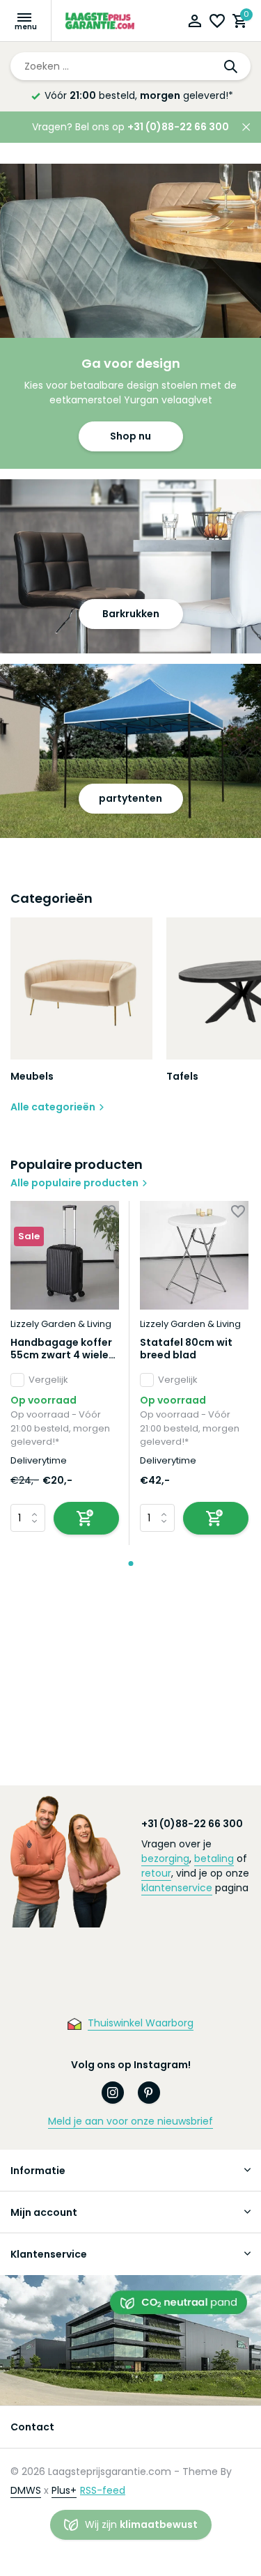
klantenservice (177, 1888)
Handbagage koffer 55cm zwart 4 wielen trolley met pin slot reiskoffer (63, 1349)
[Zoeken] (232, 66)
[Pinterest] (149, 2093)
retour (156, 1873)
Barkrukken (131, 614)
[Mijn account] (195, 23)
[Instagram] (113, 2093)
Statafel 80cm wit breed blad (186, 1349)
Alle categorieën (53, 1107)
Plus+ (64, 2490)
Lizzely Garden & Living (61, 1324)
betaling (214, 1859)
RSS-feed (103, 2490)
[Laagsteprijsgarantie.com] (101, 21)
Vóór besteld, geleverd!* (139, 95)
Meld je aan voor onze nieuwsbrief (130, 2121)
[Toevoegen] (86, 1518)
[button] (130, 1564)
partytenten (130, 798)
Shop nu (130, 436)
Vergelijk (48, 1380)
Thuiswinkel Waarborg (141, 2023)
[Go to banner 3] (130, 751)
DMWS (26, 2490)
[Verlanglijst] (217, 23)
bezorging (165, 1859)
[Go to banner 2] (130, 566)
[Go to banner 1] (130, 316)
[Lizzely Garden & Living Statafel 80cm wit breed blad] (194, 1255)
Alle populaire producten (74, 1183)
